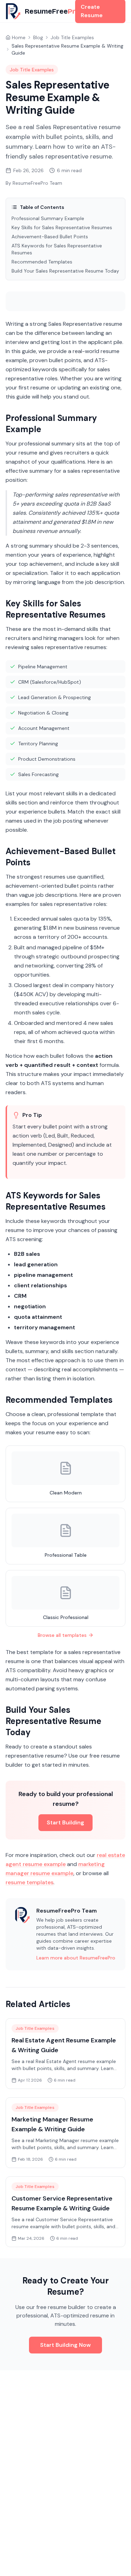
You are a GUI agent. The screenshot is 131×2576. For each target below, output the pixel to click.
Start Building (65, 1822)
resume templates (30, 1882)
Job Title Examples (72, 37)
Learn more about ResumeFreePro (76, 1958)
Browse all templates (62, 1635)
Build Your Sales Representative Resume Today (65, 271)
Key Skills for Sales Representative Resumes (62, 227)
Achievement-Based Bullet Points (50, 237)
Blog (38, 37)
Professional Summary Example (48, 218)
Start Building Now (65, 2345)
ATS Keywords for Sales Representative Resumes (57, 249)
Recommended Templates (42, 262)
